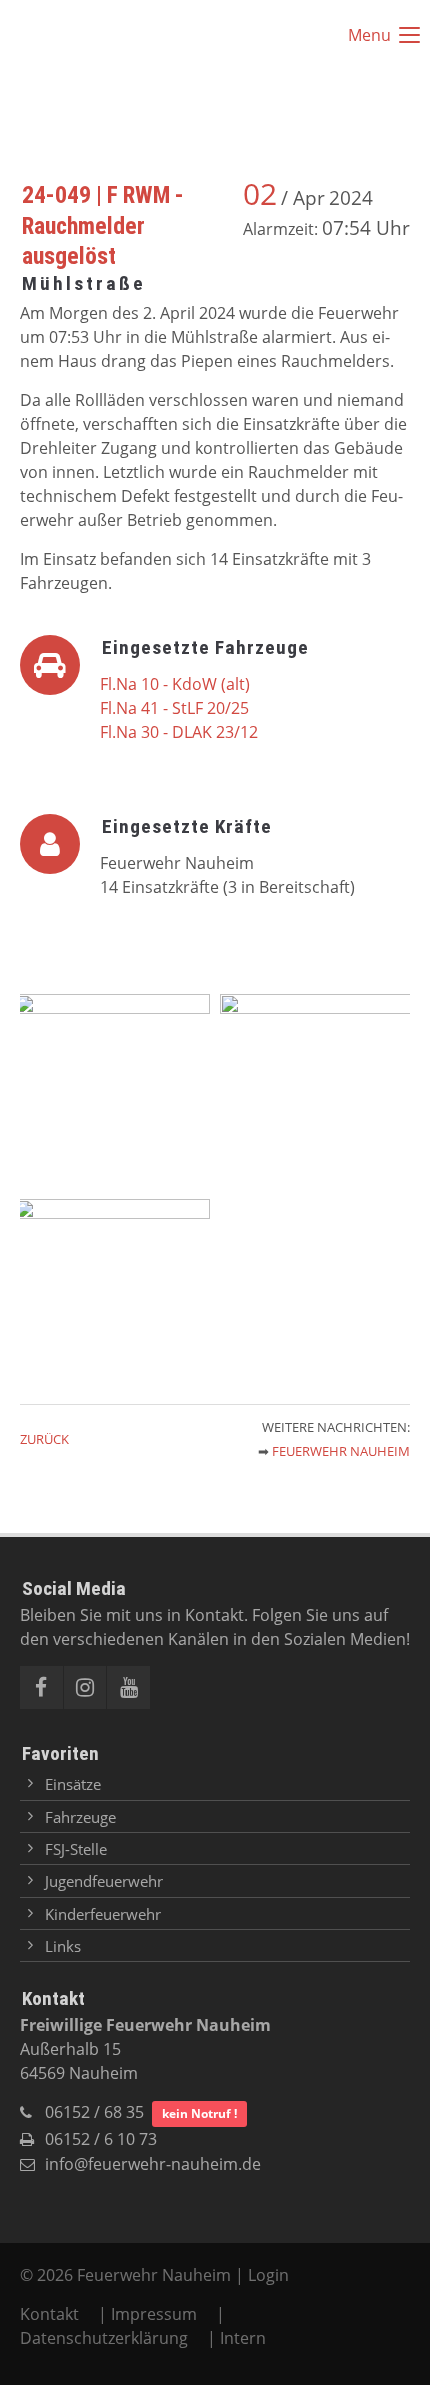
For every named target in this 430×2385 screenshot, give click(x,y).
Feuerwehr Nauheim (341, 1451)
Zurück (44, 1439)
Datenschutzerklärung (104, 2338)
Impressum (154, 2314)
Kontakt (51, 2314)
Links (63, 1946)
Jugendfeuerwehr (104, 1881)
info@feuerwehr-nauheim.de (153, 2164)
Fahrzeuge (80, 1817)
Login (268, 2275)
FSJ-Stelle (76, 1849)
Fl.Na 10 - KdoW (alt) (175, 684)
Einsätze (73, 1784)
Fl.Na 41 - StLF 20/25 (174, 708)
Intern (243, 2338)
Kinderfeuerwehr (103, 1914)
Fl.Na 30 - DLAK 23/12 (179, 732)
